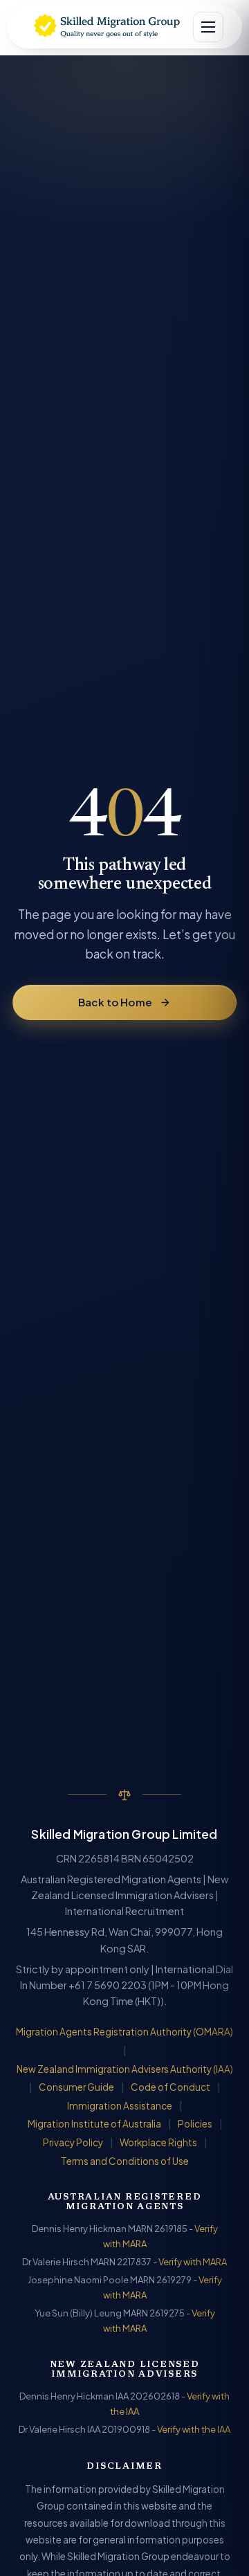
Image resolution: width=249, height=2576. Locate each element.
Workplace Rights (158, 2142)
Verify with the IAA (194, 2429)
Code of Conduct (170, 2087)
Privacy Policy (73, 2142)
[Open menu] (208, 27)
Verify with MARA (193, 2262)
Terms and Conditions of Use (125, 2161)
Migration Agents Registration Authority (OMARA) (124, 2032)
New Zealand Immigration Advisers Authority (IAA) (125, 2069)
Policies (195, 2124)
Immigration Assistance (120, 2106)
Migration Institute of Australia (94, 2124)
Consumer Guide (76, 2087)
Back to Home (115, 1002)
